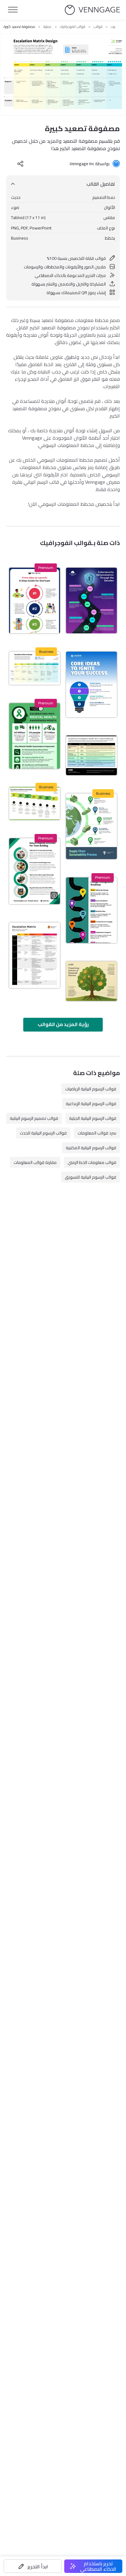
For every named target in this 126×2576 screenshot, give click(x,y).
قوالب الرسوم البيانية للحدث (43, 1133)
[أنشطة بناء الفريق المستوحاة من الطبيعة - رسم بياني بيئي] (35, 871)
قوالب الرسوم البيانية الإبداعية (91, 1104)
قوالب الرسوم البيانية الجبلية (93, 1118)
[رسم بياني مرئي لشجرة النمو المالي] (91, 981)
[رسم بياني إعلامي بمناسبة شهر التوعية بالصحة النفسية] (35, 736)
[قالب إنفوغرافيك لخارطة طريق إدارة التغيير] (91, 910)
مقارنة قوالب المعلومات (35, 1162)
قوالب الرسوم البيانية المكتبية (91, 1148)
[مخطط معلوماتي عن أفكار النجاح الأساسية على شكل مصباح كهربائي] (91, 684)
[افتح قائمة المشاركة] (20, 164)
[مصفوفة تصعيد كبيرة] (35, 668)
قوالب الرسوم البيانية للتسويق (91, 1177)
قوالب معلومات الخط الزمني (92, 1162)
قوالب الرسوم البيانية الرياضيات (91, 1089)
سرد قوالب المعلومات (97, 1133)
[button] (33, 2566)
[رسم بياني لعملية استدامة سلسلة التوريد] (91, 826)
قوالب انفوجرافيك (73, 27)
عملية (48, 27)
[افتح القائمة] (13, 10)
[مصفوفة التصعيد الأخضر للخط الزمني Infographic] (35, 804)
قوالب (98, 27)
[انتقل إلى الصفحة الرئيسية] (92, 10)
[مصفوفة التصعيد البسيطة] (35, 955)
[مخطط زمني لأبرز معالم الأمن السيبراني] (91, 600)
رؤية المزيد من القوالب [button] (63, 1024)
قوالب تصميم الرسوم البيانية (34, 1118)
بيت (113, 27)
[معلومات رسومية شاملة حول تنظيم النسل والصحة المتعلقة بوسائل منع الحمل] (91, 755)
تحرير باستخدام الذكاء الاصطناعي (98, 2566)
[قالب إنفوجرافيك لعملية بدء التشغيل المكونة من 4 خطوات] (35, 600)
